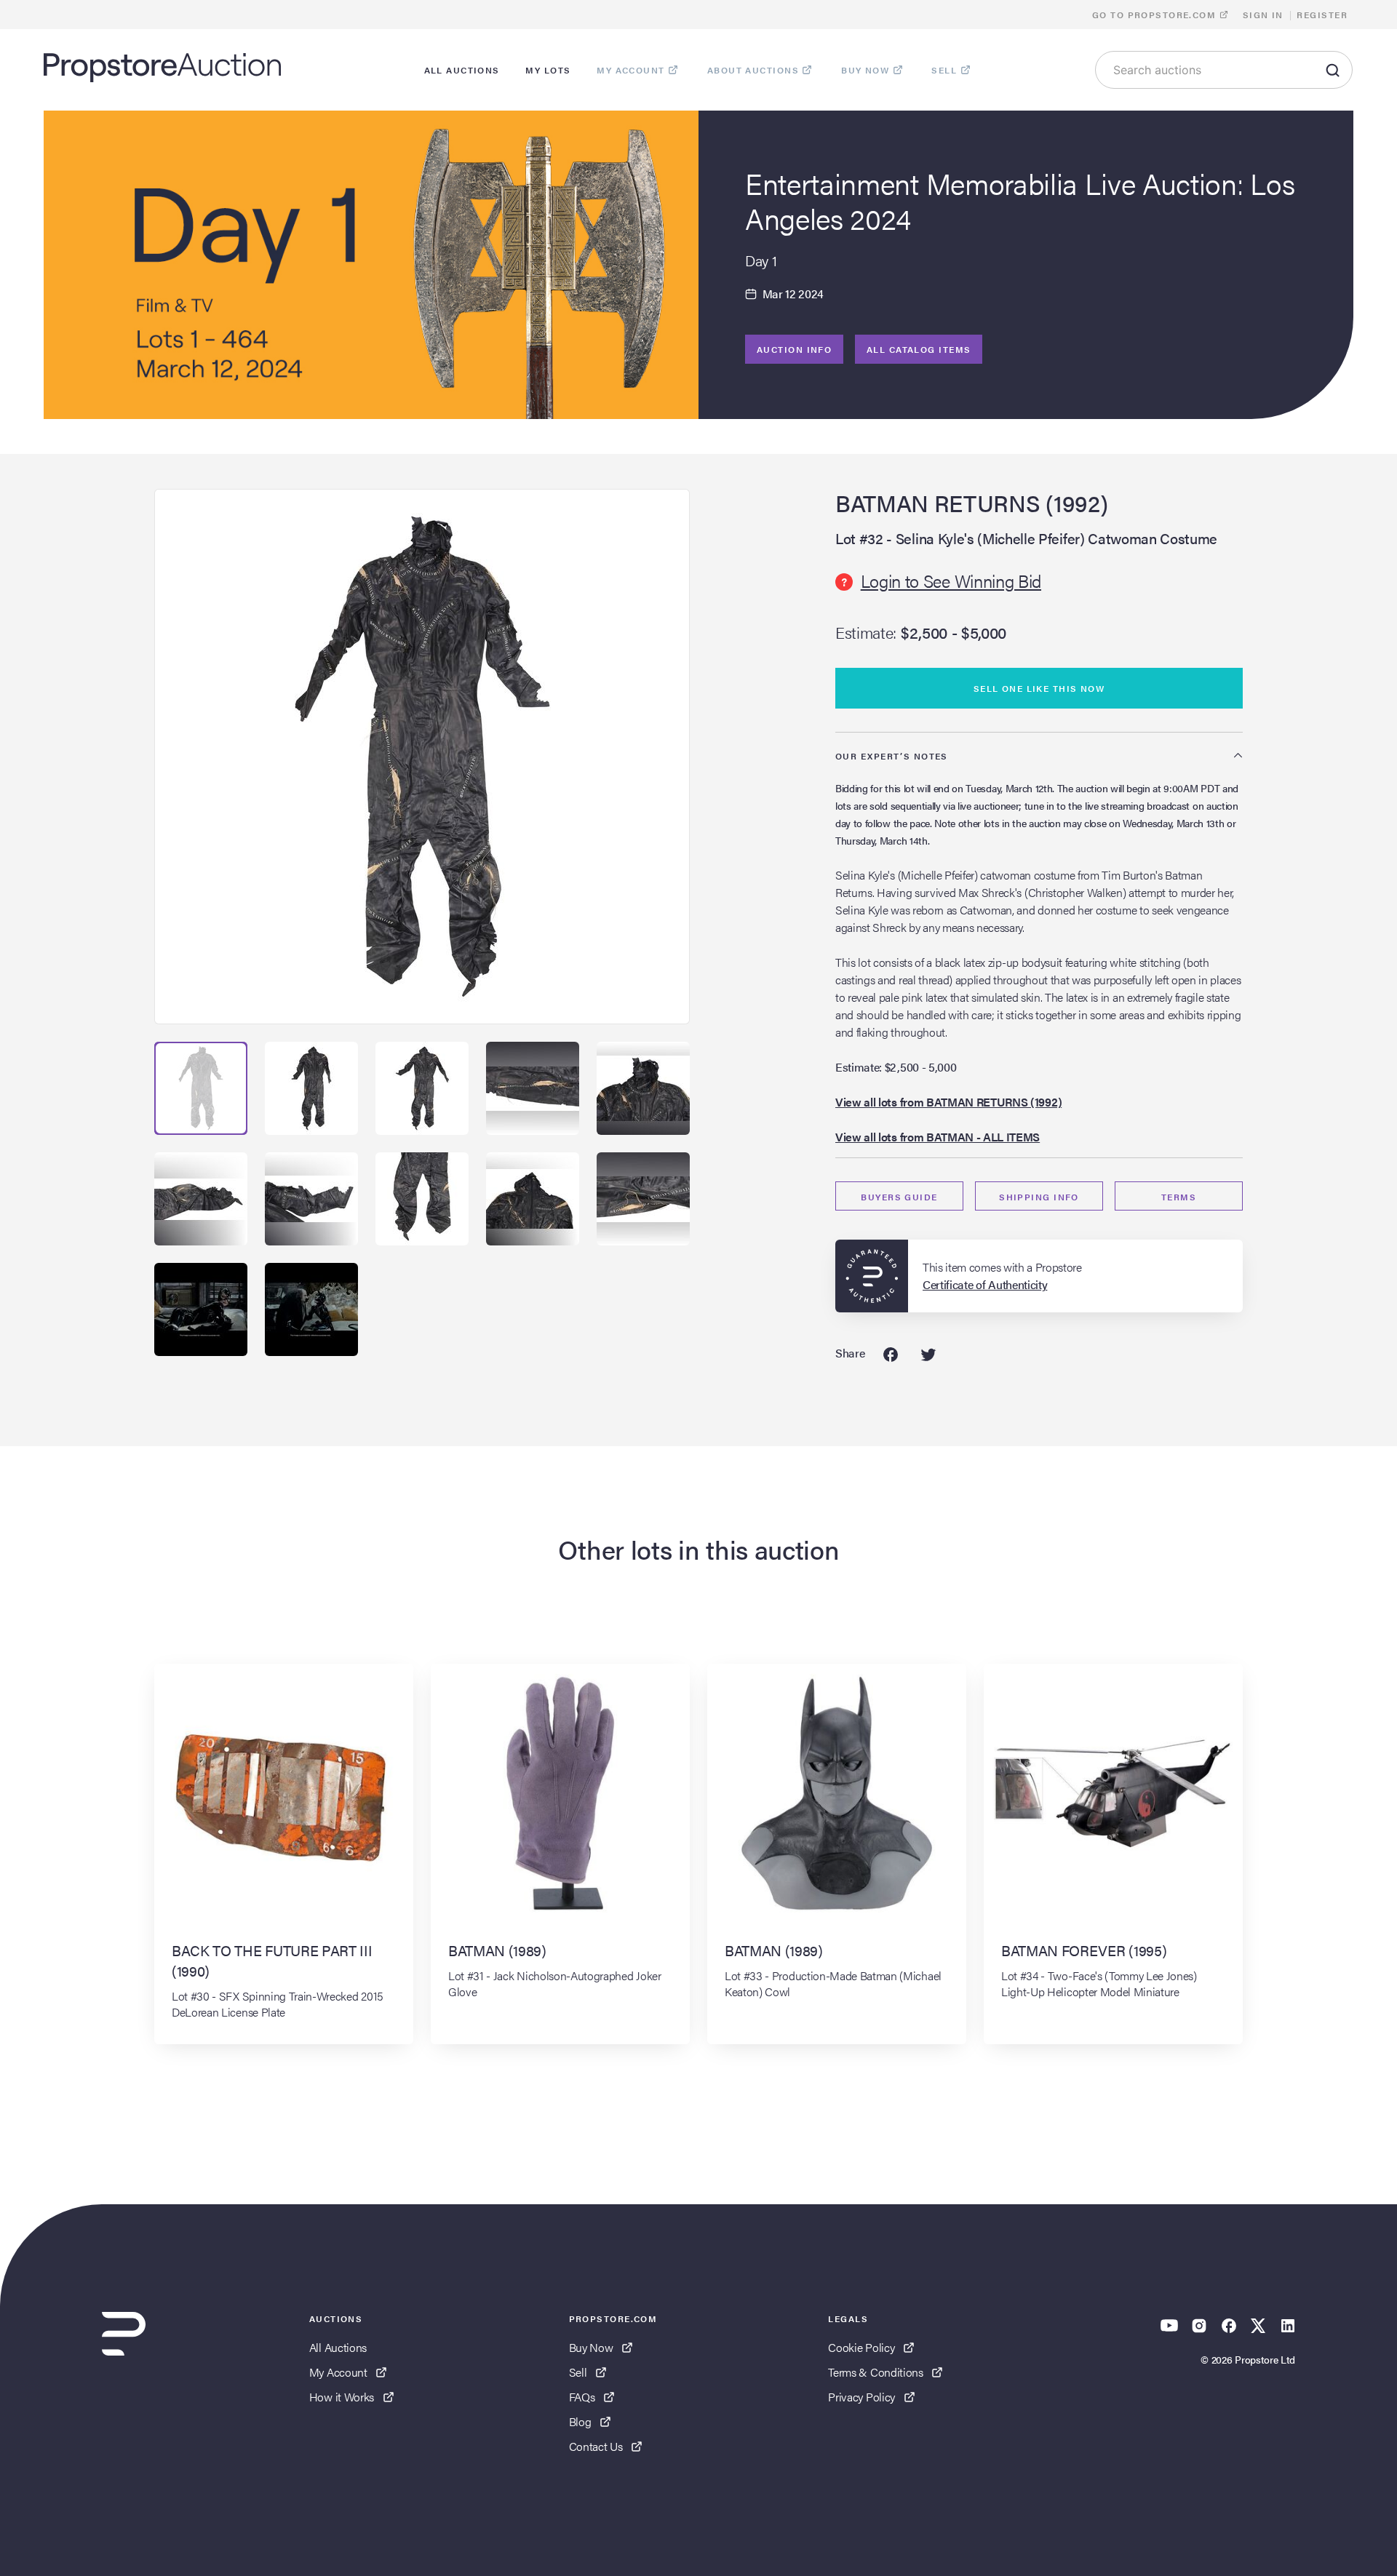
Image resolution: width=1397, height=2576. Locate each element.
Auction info (794, 349)
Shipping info (1039, 1197)
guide (899, 1197)
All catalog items (919, 349)
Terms (1179, 1197)
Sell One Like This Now (1039, 688)
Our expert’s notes (892, 756)
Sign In (1263, 15)
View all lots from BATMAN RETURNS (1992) (948, 1102)
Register (1322, 15)
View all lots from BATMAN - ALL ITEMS (938, 1137)
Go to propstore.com (1156, 15)
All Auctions (338, 2347)
